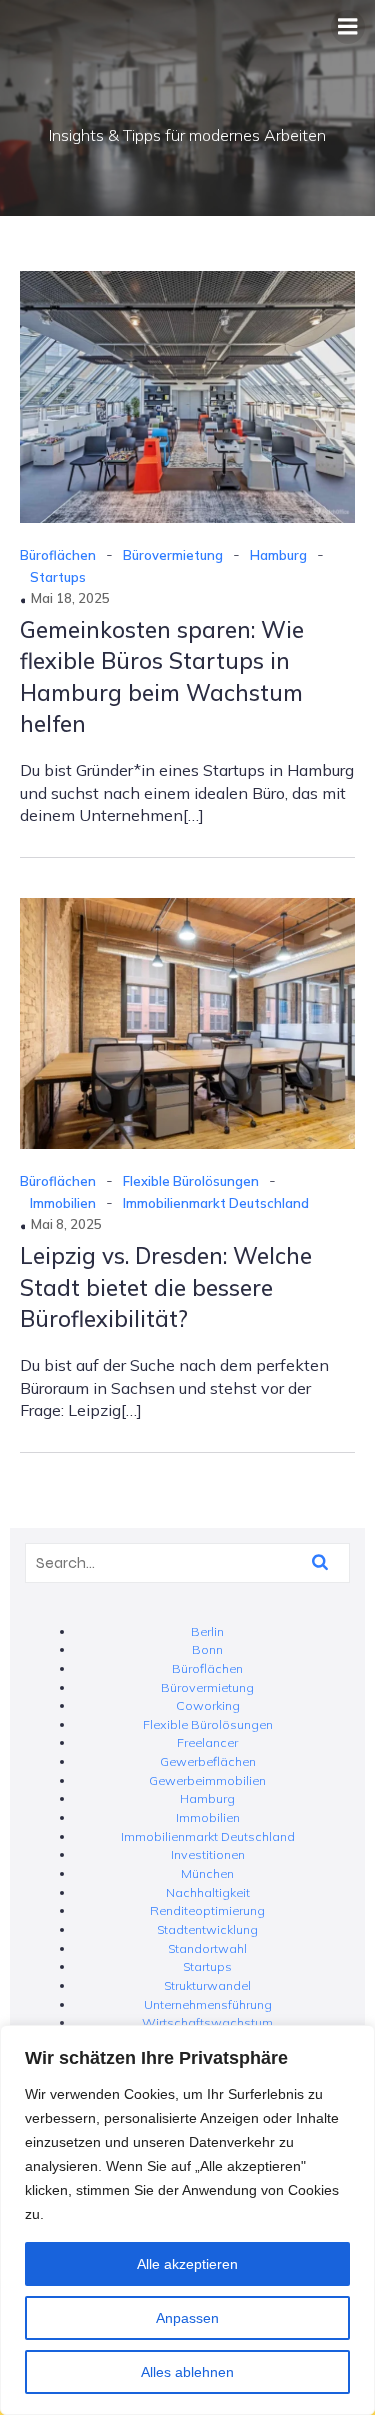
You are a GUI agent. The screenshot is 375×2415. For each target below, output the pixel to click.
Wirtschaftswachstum (207, 2022)
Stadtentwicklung (207, 1929)
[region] (187, 2220)
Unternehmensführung (208, 2004)
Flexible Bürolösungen (191, 1181)
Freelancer (207, 1742)
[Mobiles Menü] (348, 27)
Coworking (208, 1705)
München (207, 1873)
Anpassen (187, 2318)
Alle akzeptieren (187, 2264)
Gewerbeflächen (208, 1761)
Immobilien (63, 1203)
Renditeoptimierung (207, 1910)
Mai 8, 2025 (66, 1224)
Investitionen (208, 1854)
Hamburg (278, 555)
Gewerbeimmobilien (207, 1780)
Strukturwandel (207, 1985)
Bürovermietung (173, 555)
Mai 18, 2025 (70, 598)
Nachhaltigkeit (208, 1892)
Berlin (207, 1631)
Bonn (207, 1649)
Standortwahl (207, 1948)
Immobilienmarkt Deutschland (216, 1203)
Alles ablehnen (187, 2372)
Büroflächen (58, 555)
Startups (58, 577)
